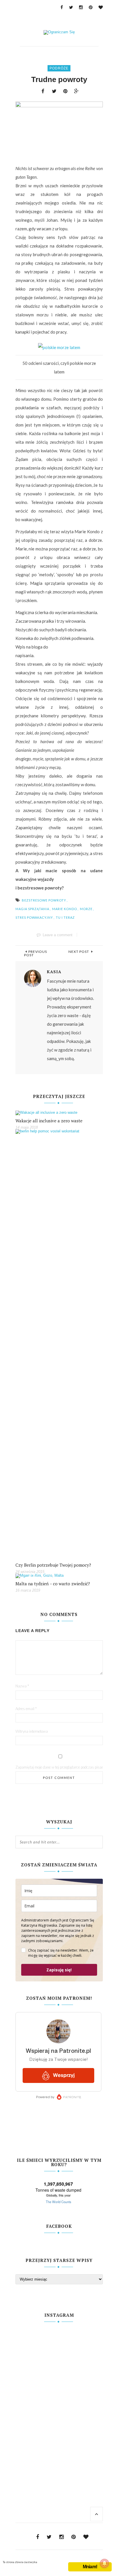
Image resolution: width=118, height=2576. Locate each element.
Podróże (59, 68)
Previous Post (36, 953)
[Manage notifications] (105, 2563)
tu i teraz (65, 917)
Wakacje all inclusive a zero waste (49, 1121)
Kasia (54, 972)
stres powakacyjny (34, 917)
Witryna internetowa (32, 1731)
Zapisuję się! (59, 1970)
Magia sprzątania (32, 909)
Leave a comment (58, 935)
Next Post (79, 952)
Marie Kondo (65, 909)
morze (86, 909)
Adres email (26, 1709)
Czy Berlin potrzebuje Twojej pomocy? (53, 1565)
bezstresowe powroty (44, 900)
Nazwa (22, 1686)
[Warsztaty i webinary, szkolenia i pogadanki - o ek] (59, 2397)
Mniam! (90, 2567)
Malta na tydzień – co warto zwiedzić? (53, 1584)
